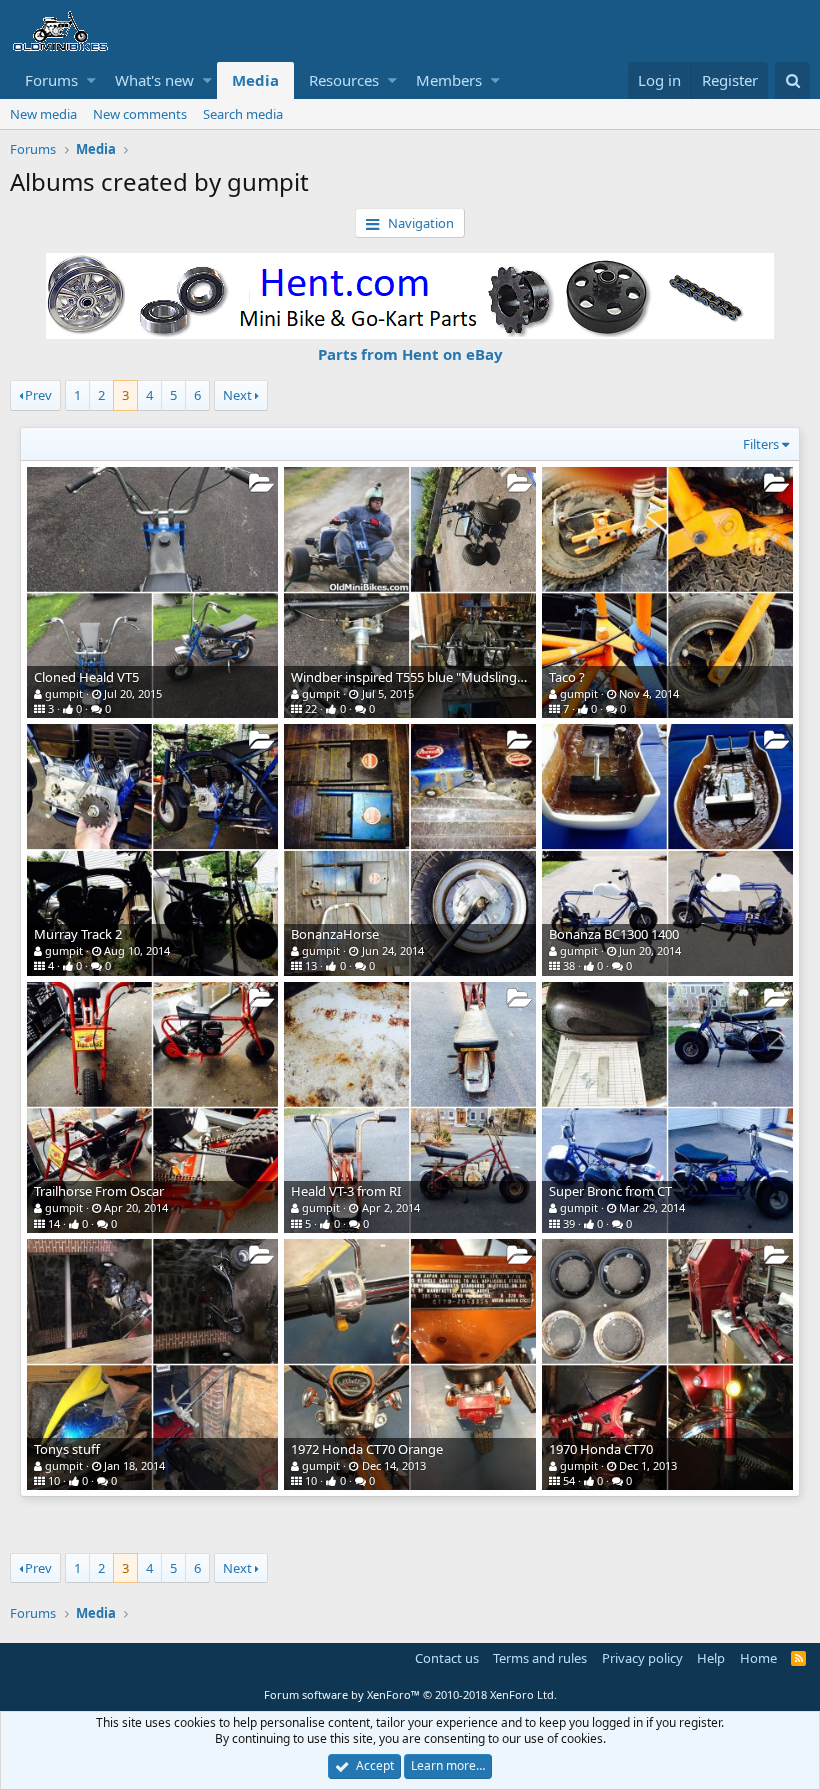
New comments (140, 114)
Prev (38, 395)
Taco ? (567, 677)
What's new (154, 80)
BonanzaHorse (335, 934)
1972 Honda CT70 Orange (367, 1449)
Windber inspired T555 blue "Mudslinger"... (417, 677)
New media (43, 114)
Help (711, 1658)
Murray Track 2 (78, 934)
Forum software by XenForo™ (410, 1694)
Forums (51, 80)
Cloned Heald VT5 (86, 677)
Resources (344, 80)
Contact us (447, 1658)
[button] (91, 80)
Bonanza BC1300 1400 (614, 934)
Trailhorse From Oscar (99, 1191)
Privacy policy (642, 1658)
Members (449, 80)
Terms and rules (540, 1658)
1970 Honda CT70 (601, 1449)
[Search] (792, 80)
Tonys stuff (67, 1449)
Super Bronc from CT (610, 1191)
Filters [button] (761, 444)
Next (237, 395)
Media (255, 80)
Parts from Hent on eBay (410, 354)
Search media (243, 114)
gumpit (64, 693)
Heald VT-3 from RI (346, 1191)
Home (758, 1658)
